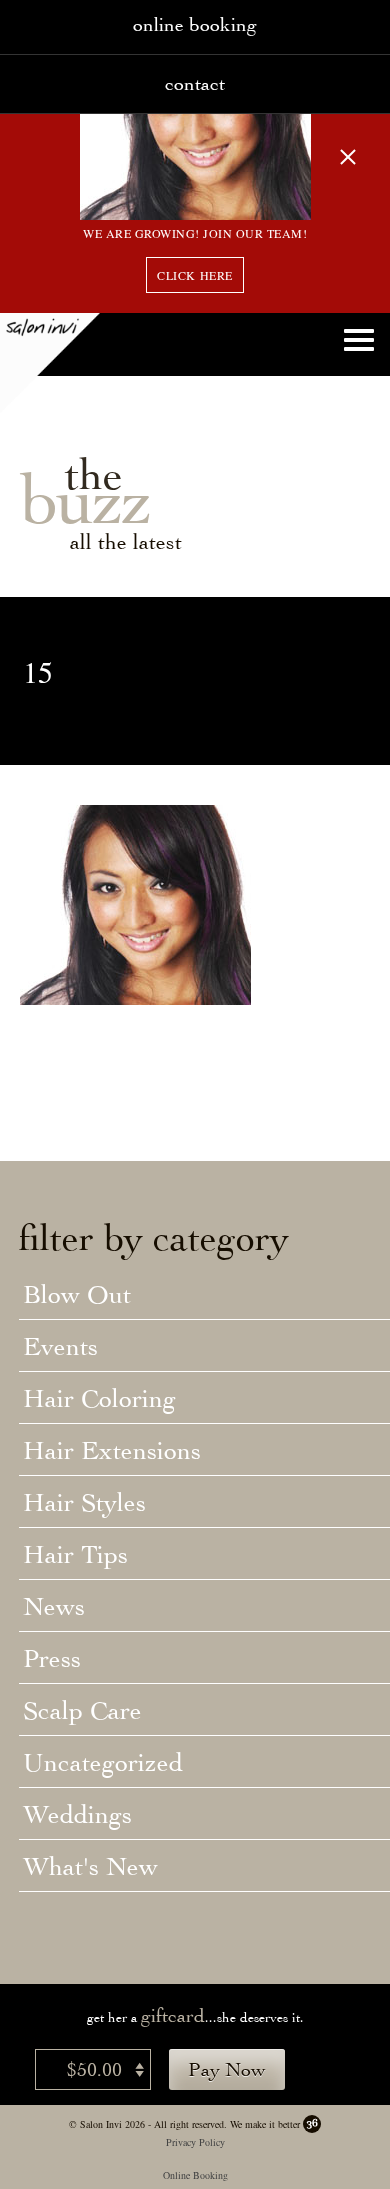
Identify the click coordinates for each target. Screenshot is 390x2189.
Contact (195, 83)
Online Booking (195, 2175)
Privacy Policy (195, 2142)
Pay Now (227, 2069)
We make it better (265, 2124)
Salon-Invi (50, 363)
